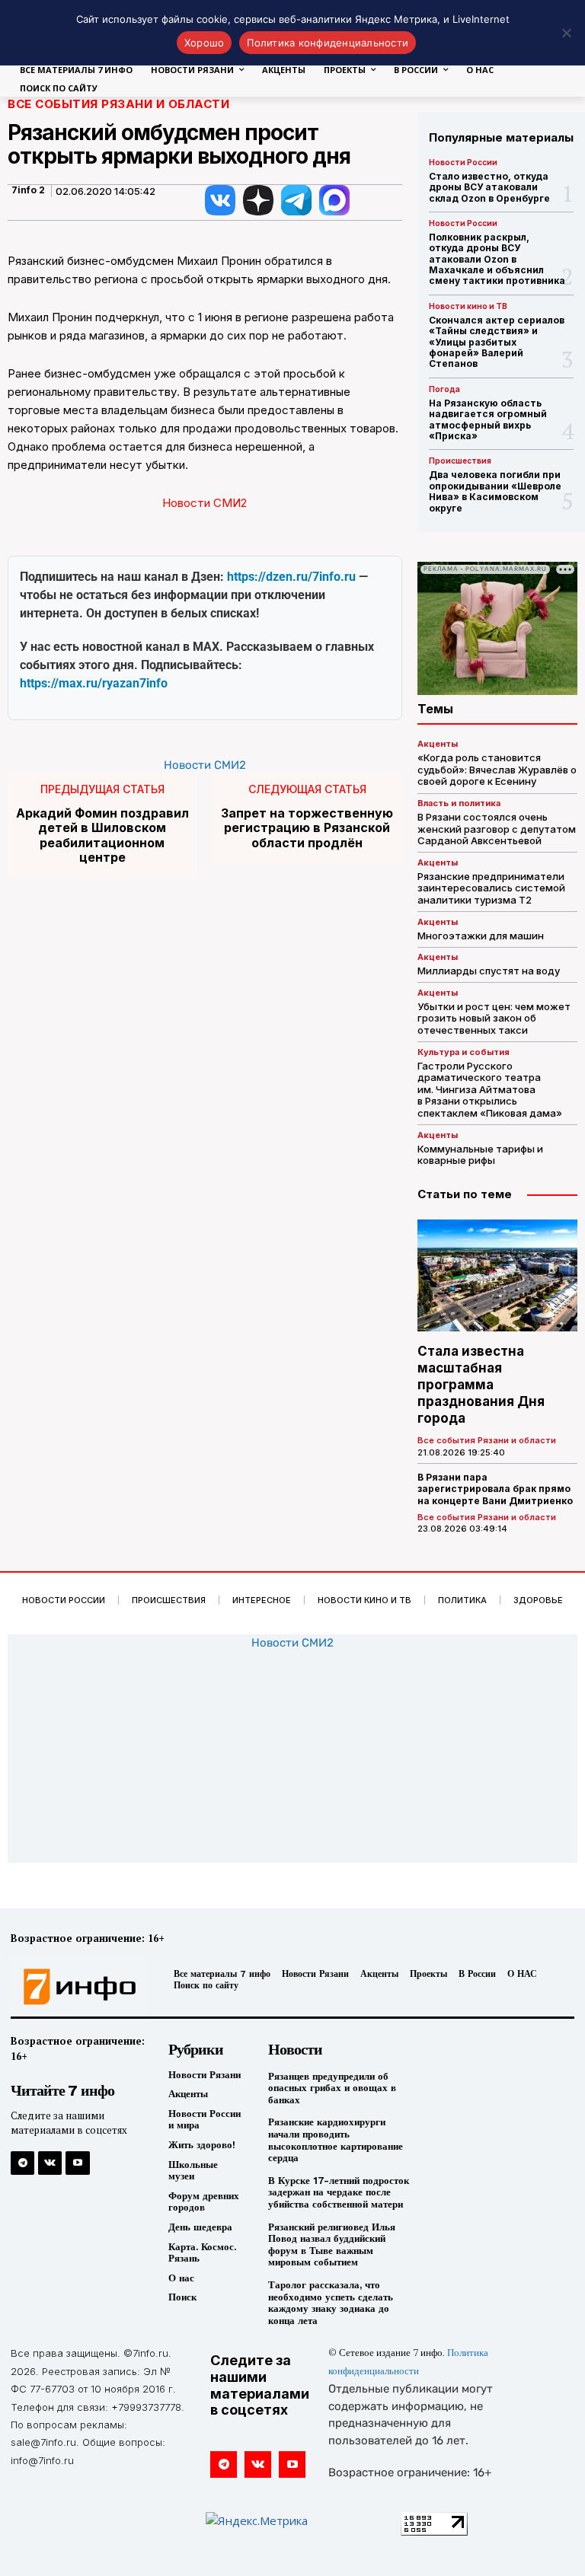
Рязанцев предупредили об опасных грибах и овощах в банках (332, 2088)
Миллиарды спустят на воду (489, 971)
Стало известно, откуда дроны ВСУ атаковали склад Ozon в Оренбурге (489, 187)
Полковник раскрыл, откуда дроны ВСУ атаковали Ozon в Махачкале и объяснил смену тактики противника (497, 259)
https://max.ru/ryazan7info (94, 683)
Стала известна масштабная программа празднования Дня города (481, 1385)
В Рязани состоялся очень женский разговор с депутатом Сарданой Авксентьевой (497, 829)
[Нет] (566, 33)
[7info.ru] (75, 1987)
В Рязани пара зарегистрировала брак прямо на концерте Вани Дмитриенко (495, 1489)
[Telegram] (22, 2163)
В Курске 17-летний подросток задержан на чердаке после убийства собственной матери (339, 2192)
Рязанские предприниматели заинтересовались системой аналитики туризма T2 (491, 888)
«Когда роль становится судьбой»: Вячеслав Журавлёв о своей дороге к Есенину (497, 769)
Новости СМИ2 (205, 503)
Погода (444, 389)
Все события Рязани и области (118, 104)
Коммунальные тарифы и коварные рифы (480, 1155)
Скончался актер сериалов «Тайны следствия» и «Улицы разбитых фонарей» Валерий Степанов (497, 342)
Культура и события (464, 1052)
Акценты (438, 744)
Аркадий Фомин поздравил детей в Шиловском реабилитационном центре (102, 835)
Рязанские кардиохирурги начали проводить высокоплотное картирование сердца (336, 2140)
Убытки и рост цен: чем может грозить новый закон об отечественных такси (494, 1018)
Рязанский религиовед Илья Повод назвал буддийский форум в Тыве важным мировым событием (332, 2245)
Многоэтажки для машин (481, 936)
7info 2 (28, 190)
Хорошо (205, 43)
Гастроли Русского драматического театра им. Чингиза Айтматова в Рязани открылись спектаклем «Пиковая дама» (490, 1089)
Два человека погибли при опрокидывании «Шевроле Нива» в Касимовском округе (495, 491)
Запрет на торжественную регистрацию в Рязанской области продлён (307, 828)
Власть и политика (459, 803)
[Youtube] (77, 2163)
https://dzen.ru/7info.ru (291, 577)
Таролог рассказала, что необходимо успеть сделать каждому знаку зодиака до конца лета (331, 2303)
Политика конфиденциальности (328, 43)
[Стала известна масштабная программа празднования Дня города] (497, 1275)
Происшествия (460, 461)
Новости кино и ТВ (468, 306)
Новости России (463, 162)
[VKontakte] (50, 2163)
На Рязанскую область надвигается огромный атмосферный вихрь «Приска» (488, 419)
